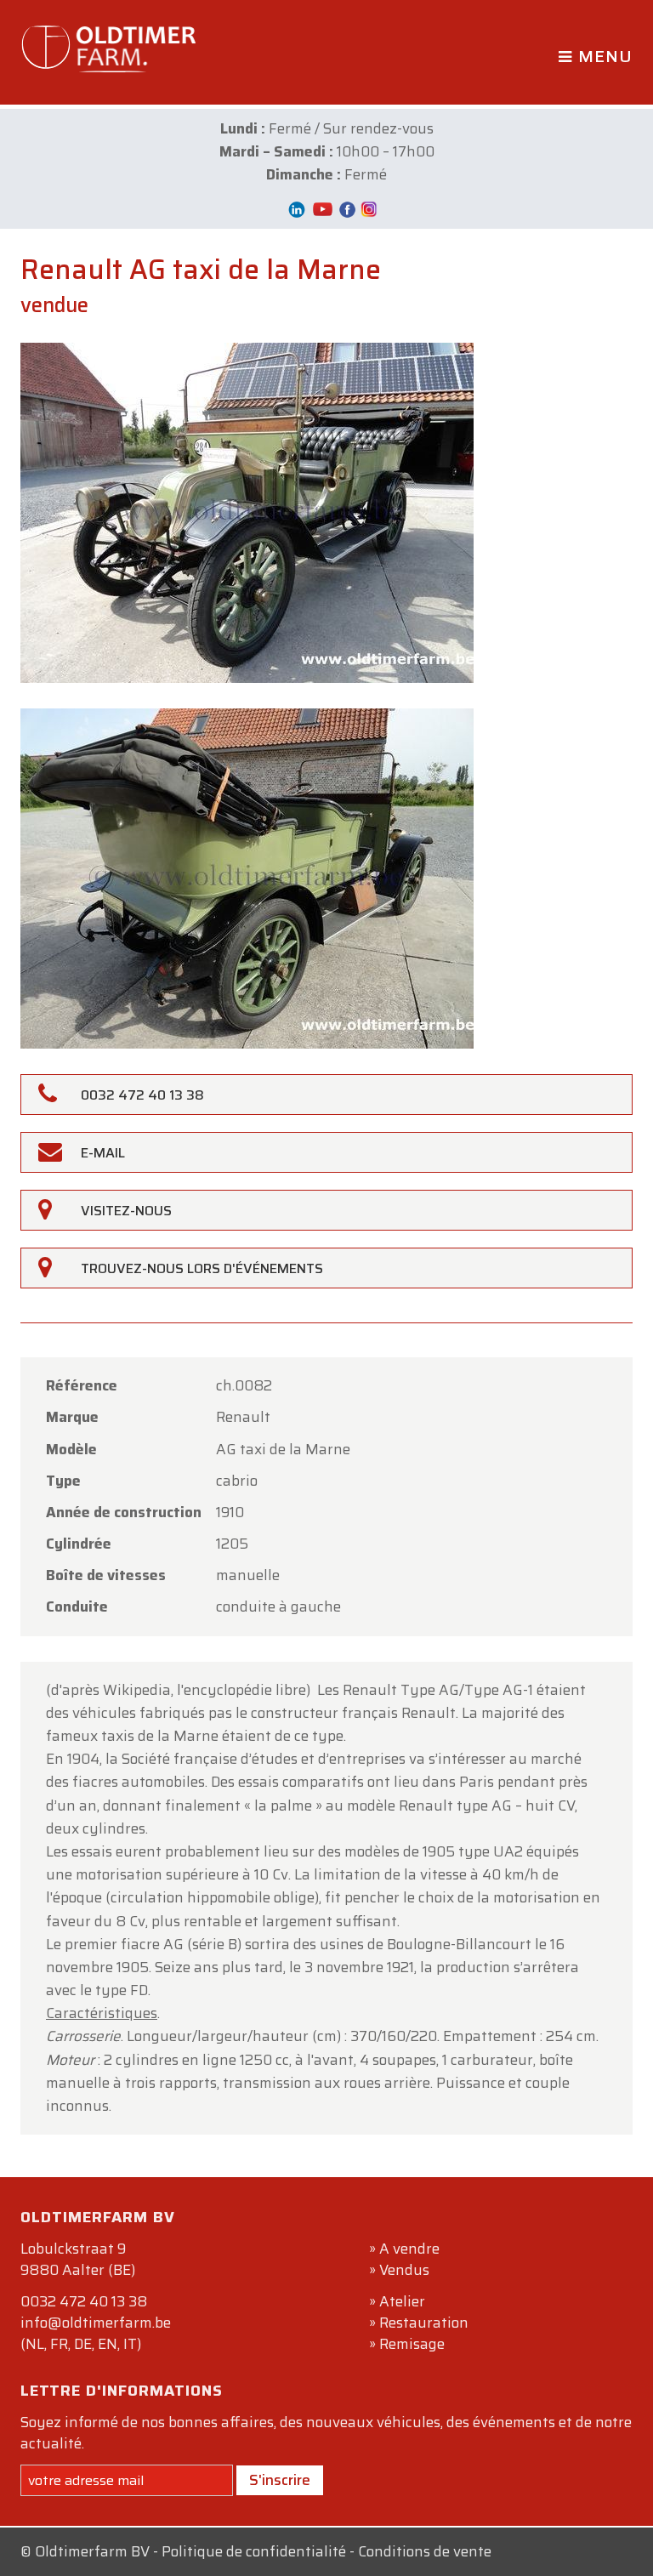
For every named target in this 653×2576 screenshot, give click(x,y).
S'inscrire (280, 2480)
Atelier (402, 2301)
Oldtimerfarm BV (92, 2551)
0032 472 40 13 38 (84, 2301)
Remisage (412, 2344)
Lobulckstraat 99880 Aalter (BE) (78, 2259)
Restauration (424, 2323)
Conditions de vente (425, 2551)
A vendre (409, 2249)
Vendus (404, 2270)
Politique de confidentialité (254, 2551)
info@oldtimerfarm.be (96, 2323)
